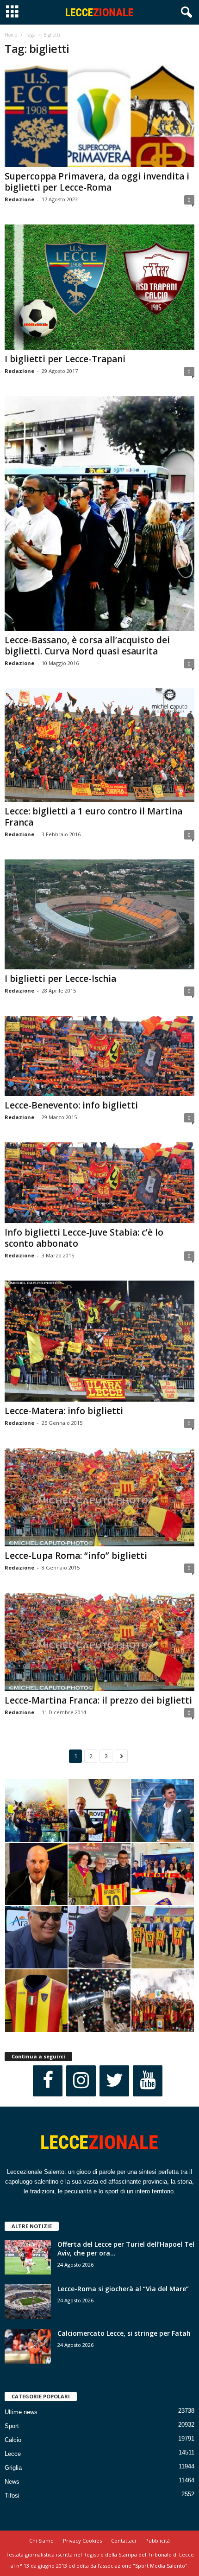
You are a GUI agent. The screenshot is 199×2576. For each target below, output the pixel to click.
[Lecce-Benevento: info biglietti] (99, 1056)
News (12, 2482)
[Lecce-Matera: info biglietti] (99, 1341)
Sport (12, 2426)
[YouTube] (148, 2081)
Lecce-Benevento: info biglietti (71, 1105)
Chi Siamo (41, 2541)
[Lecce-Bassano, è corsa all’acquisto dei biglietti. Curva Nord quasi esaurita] (99, 513)
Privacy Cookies (82, 2541)
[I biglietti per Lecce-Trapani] (99, 287)
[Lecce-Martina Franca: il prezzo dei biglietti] (99, 1642)
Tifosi (12, 2496)
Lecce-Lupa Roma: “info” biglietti (76, 1556)
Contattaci (124, 2541)
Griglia (13, 2468)
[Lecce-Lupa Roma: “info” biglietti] (99, 1497)
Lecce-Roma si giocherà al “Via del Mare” (123, 2289)
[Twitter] (114, 2081)
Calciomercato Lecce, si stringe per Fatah (124, 2333)
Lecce (13, 2454)
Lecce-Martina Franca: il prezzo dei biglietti (98, 1700)
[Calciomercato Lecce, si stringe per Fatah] (28, 2346)
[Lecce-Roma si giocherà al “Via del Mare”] (28, 2302)
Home (11, 35)
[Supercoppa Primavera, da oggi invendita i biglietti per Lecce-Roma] (99, 116)
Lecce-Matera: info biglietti (64, 1411)
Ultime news (21, 2412)
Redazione (19, 199)
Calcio (13, 2440)
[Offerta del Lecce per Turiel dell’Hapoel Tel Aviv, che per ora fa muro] (28, 2257)
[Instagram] (81, 2081)
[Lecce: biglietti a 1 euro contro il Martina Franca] (99, 745)
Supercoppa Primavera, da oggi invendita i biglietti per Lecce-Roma (97, 182)
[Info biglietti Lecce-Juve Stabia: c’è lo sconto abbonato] (99, 1182)
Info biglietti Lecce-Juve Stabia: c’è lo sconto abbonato (84, 1238)
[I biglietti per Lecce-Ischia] (99, 914)
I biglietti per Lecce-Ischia (60, 979)
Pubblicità (158, 2541)
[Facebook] (48, 2081)
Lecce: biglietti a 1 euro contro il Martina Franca (93, 817)
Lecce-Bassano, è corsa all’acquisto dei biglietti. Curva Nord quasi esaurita (87, 646)
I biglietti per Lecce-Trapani (65, 359)
